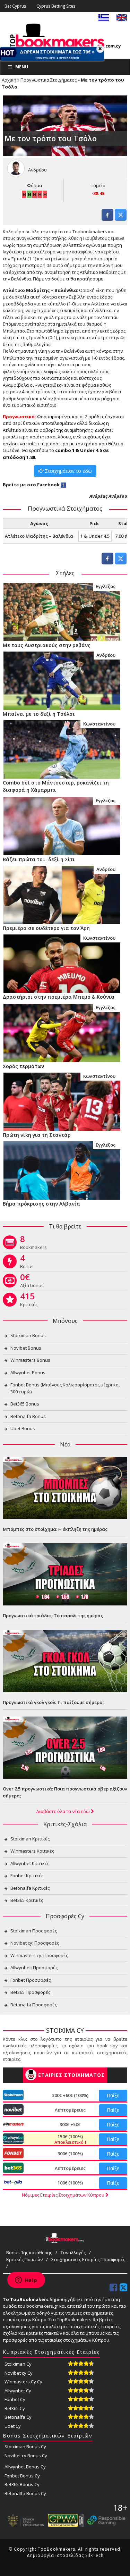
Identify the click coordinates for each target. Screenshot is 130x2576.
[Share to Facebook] (107, 219)
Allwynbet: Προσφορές (34, 1967)
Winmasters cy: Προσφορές (39, 1955)
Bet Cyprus (15, 6)
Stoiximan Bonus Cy (25, 2447)
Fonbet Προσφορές (31, 1980)
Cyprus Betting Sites (56, 6)
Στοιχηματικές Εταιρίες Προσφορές (88, 2259)
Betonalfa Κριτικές (30, 1888)
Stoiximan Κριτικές (30, 1839)
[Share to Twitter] (121, 219)
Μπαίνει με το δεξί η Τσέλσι (39, 714)
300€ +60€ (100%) (70, 2095)
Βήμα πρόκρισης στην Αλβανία (41, 1204)
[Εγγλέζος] (62, 612)
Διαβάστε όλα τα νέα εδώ (63, 1811)
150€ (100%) (70, 2139)
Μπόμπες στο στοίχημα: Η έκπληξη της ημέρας (55, 1529)
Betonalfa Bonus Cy (25, 2493)
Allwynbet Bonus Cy (25, 2467)
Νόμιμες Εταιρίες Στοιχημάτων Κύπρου (64, 2195)
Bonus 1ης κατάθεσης (29, 2252)
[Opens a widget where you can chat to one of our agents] (26, 2281)
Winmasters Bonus (30, 1360)
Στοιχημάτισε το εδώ (68, 471)
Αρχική (9, 80)
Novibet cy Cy (19, 2373)
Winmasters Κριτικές (32, 1851)
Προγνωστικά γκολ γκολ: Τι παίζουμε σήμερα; (53, 1702)
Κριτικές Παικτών (24, 2259)
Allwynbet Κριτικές (30, 1863)
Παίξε (113, 2095)
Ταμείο (98, 185)
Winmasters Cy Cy (23, 2382)
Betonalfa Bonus (28, 1416)
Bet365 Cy (15, 2408)
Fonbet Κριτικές (27, 1876)
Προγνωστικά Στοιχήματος (49, 80)
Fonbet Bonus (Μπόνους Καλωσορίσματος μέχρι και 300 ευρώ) (65, 1388)
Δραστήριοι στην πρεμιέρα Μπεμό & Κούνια (59, 997)
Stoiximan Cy (18, 2364)
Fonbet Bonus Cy (22, 2476)
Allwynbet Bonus (28, 1373)
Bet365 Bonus (25, 1404)
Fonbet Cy (15, 2399)
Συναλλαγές (73, 2252)
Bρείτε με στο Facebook (31, 485)
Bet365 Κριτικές (27, 1900)
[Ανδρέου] (62, 680)
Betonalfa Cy (18, 2417)
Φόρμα (34, 185)
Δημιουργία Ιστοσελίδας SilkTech (65, 2555)
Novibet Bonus (26, 1348)
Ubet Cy (13, 2426)
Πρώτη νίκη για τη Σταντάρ (37, 1135)
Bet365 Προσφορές (30, 1992)
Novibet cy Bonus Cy (26, 2456)
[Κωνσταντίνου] (62, 749)
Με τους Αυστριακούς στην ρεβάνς (47, 645)
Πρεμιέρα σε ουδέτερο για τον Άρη (46, 928)
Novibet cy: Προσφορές (35, 1943)
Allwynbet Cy (18, 2391)
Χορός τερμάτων (23, 1066)
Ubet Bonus (23, 1428)
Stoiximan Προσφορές (34, 1931)
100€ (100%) (70, 2183)
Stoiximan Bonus (28, 1335)
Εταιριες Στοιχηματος (71, 2075)
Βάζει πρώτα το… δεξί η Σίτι (39, 859)
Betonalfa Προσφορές (34, 2005)
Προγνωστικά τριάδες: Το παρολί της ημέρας (53, 1616)
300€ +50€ (70, 2124)
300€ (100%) (70, 2154)
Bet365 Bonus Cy (22, 2484)
